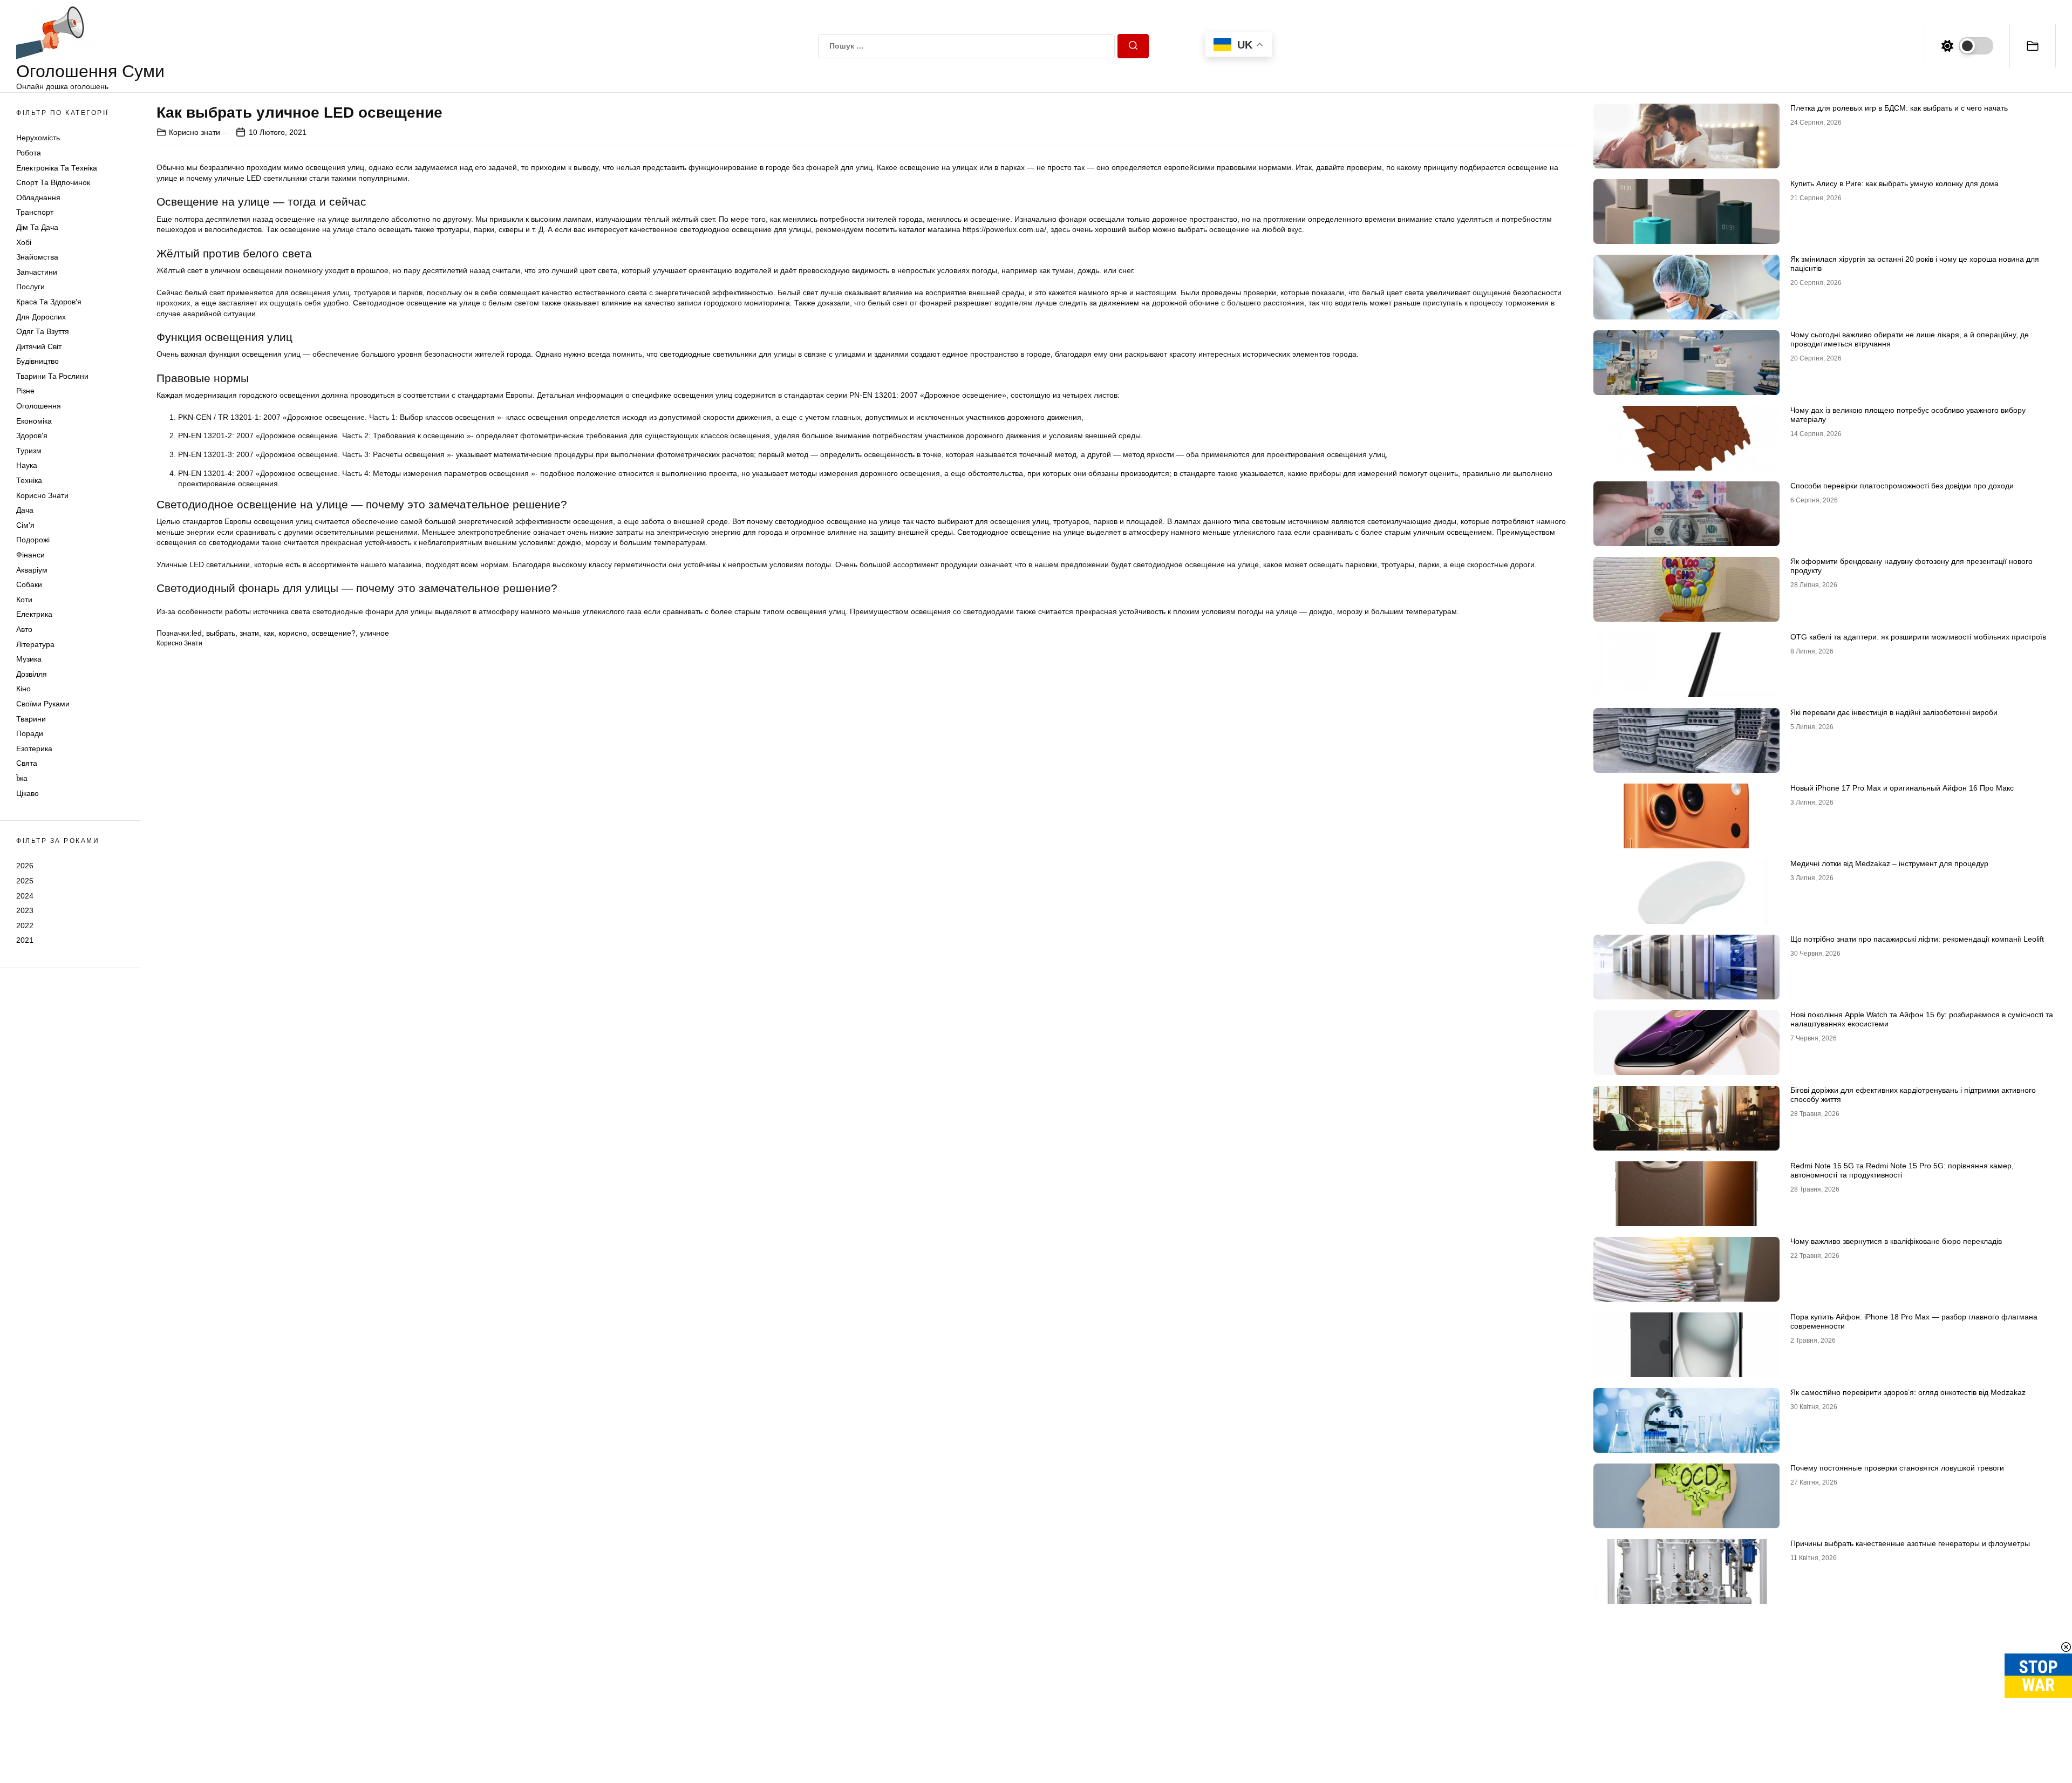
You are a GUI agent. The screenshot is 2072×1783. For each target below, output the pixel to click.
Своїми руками (43, 704)
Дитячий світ (39, 346)
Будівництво (38, 361)
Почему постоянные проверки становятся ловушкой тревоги (1897, 1468)
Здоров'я (32, 435)
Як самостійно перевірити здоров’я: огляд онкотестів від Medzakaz (1908, 1392)
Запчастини (37, 272)
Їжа (22, 778)
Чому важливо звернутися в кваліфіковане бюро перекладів (1896, 1241)
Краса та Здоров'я (49, 302)
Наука (27, 465)
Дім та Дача (37, 227)
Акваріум (32, 570)
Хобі (24, 242)
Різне (25, 391)
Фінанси (30, 555)
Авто (24, 629)
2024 (25, 896)
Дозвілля (32, 674)
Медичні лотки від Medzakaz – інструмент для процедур (1889, 863)
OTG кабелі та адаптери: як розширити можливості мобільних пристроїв (1918, 637)
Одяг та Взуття (43, 331)
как (269, 633)
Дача (25, 510)
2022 (25, 925)
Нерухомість (38, 138)
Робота (29, 153)
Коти (24, 600)
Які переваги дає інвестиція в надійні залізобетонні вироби (1894, 712)
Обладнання (38, 198)
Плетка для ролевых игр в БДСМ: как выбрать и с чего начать (1899, 108)
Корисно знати (42, 495)
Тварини (31, 719)
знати (249, 633)
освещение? (333, 633)
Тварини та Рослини (52, 376)
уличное (374, 633)
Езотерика (34, 748)
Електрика (34, 614)
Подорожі (33, 540)
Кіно (23, 689)
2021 (25, 940)
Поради (30, 733)
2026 (25, 866)
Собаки (29, 584)
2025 (25, 881)
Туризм (29, 451)
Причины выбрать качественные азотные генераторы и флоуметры (1910, 1543)
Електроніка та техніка (57, 168)
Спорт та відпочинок (53, 182)
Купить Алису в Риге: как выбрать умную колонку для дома (1894, 183)
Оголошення (39, 406)
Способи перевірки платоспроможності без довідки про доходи (1902, 486)
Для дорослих (41, 317)
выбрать (221, 633)
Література (35, 644)
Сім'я (25, 525)
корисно (293, 633)
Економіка (34, 421)
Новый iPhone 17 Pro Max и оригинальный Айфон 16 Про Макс (1902, 788)
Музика (29, 659)
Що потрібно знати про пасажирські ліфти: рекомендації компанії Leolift (1917, 939)
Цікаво (28, 793)
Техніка (29, 480)
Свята (27, 763)
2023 (25, 910)
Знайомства (37, 257)
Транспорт (35, 212)
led (197, 633)
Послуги (30, 287)
